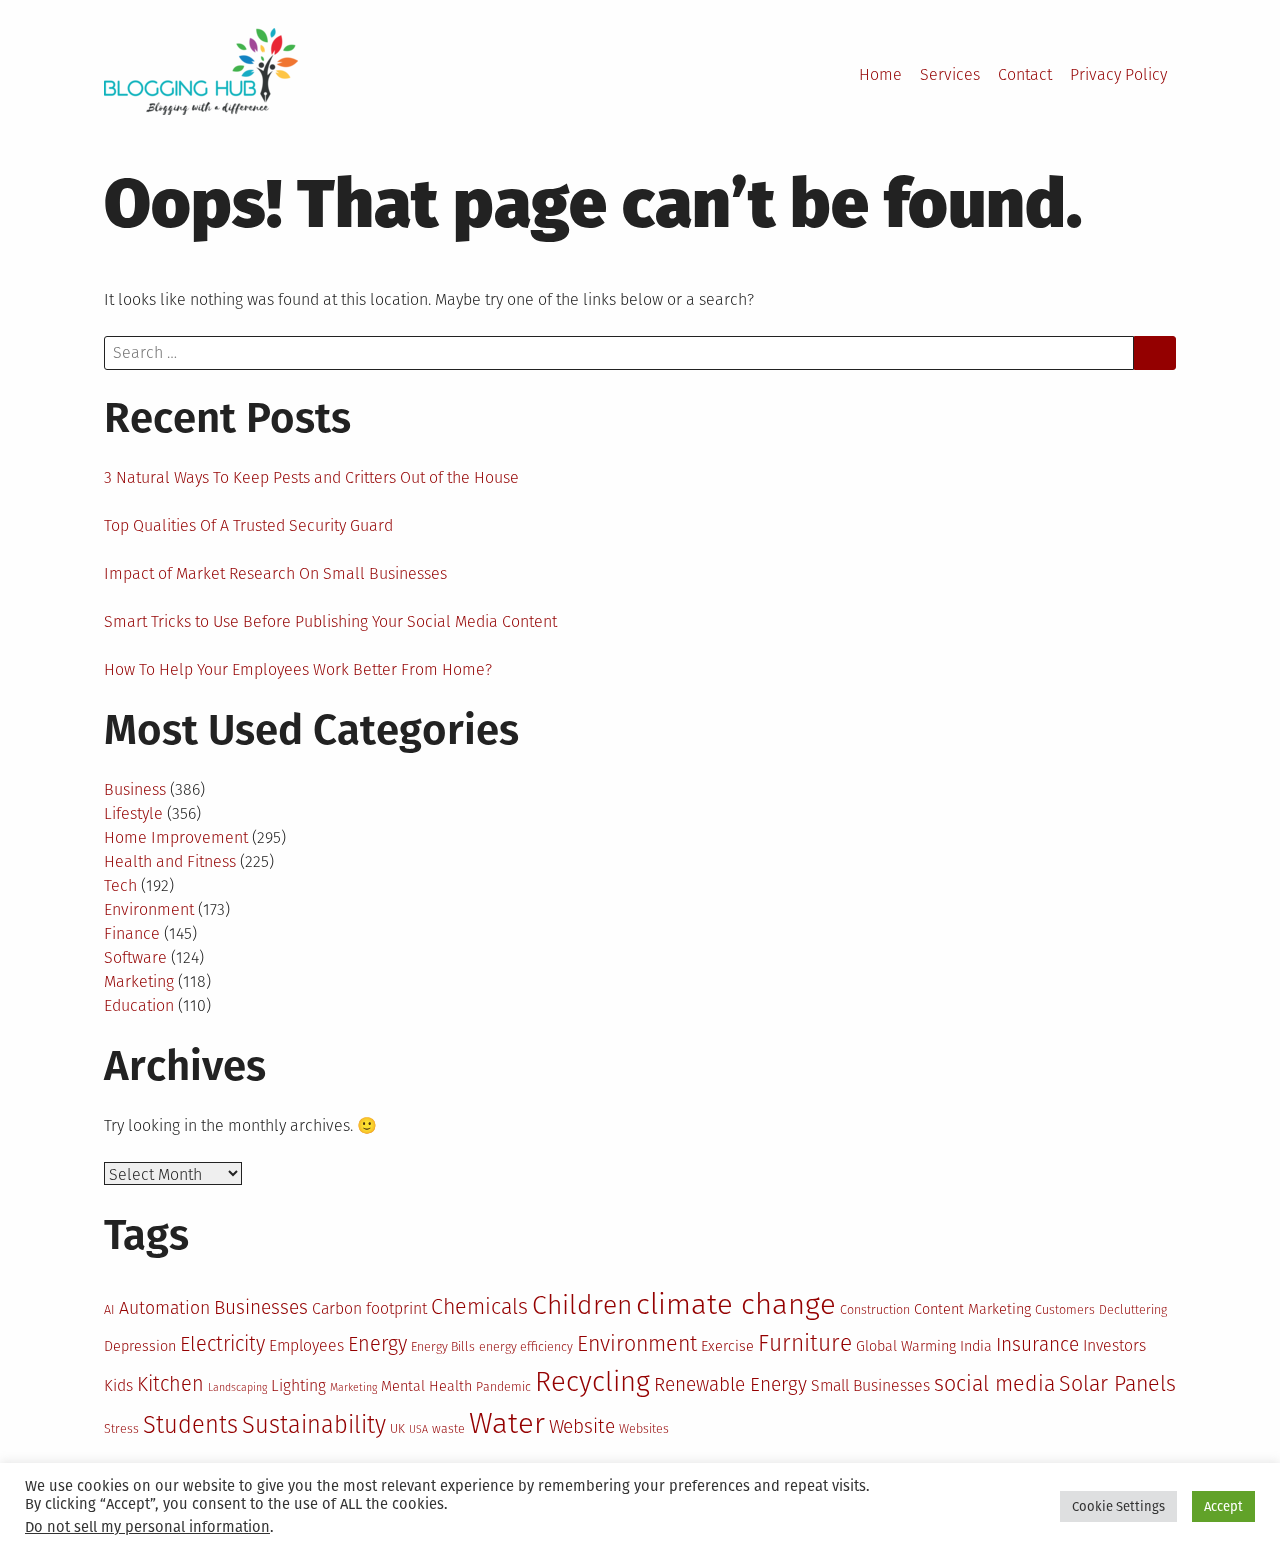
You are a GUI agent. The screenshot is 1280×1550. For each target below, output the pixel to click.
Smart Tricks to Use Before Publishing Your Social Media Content (330, 621)
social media (994, 1384)
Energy (377, 1344)
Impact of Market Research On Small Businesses (275, 573)
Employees (306, 1345)
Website (582, 1426)
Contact (1025, 74)
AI (109, 1309)
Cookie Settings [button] (1118, 1506)
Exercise (727, 1346)
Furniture (805, 1343)
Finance (132, 933)
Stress (121, 1428)
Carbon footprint (369, 1308)
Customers (1065, 1309)
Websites (644, 1428)
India (976, 1346)
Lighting (298, 1385)
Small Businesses (870, 1385)
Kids (118, 1385)
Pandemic (503, 1386)
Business (135, 789)
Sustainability (314, 1425)
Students (190, 1425)
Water (507, 1423)
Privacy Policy (1118, 74)
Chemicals (479, 1307)
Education (139, 1005)
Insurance (1037, 1344)
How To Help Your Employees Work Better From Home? (298, 669)
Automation (164, 1308)
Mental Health (426, 1386)
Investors (1114, 1345)
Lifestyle (133, 813)
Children (582, 1305)
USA (418, 1429)
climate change (736, 1304)
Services (950, 74)
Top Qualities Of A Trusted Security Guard (248, 525)
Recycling (592, 1381)
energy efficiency (526, 1346)
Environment (149, 909)
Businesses (261, 1307)
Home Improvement (176, 837)
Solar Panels (1117, 1384)
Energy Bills (443, 1346)
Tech (120, 885)
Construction (875, 1309)
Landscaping (237, 1387)
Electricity (222, 1344)
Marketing (139, 981)
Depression (140, 1346)
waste (448, 1428)
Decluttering (1133, 1309)
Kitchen (170, 1384)
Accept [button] (1223, 1506)
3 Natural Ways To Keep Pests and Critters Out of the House (311, 477)
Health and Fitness (170, 861)
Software (135, 957)
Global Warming (906, 1346)
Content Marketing (972, 1309)
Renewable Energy (730, 1384)
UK (397, 1428)
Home (880, 74)
